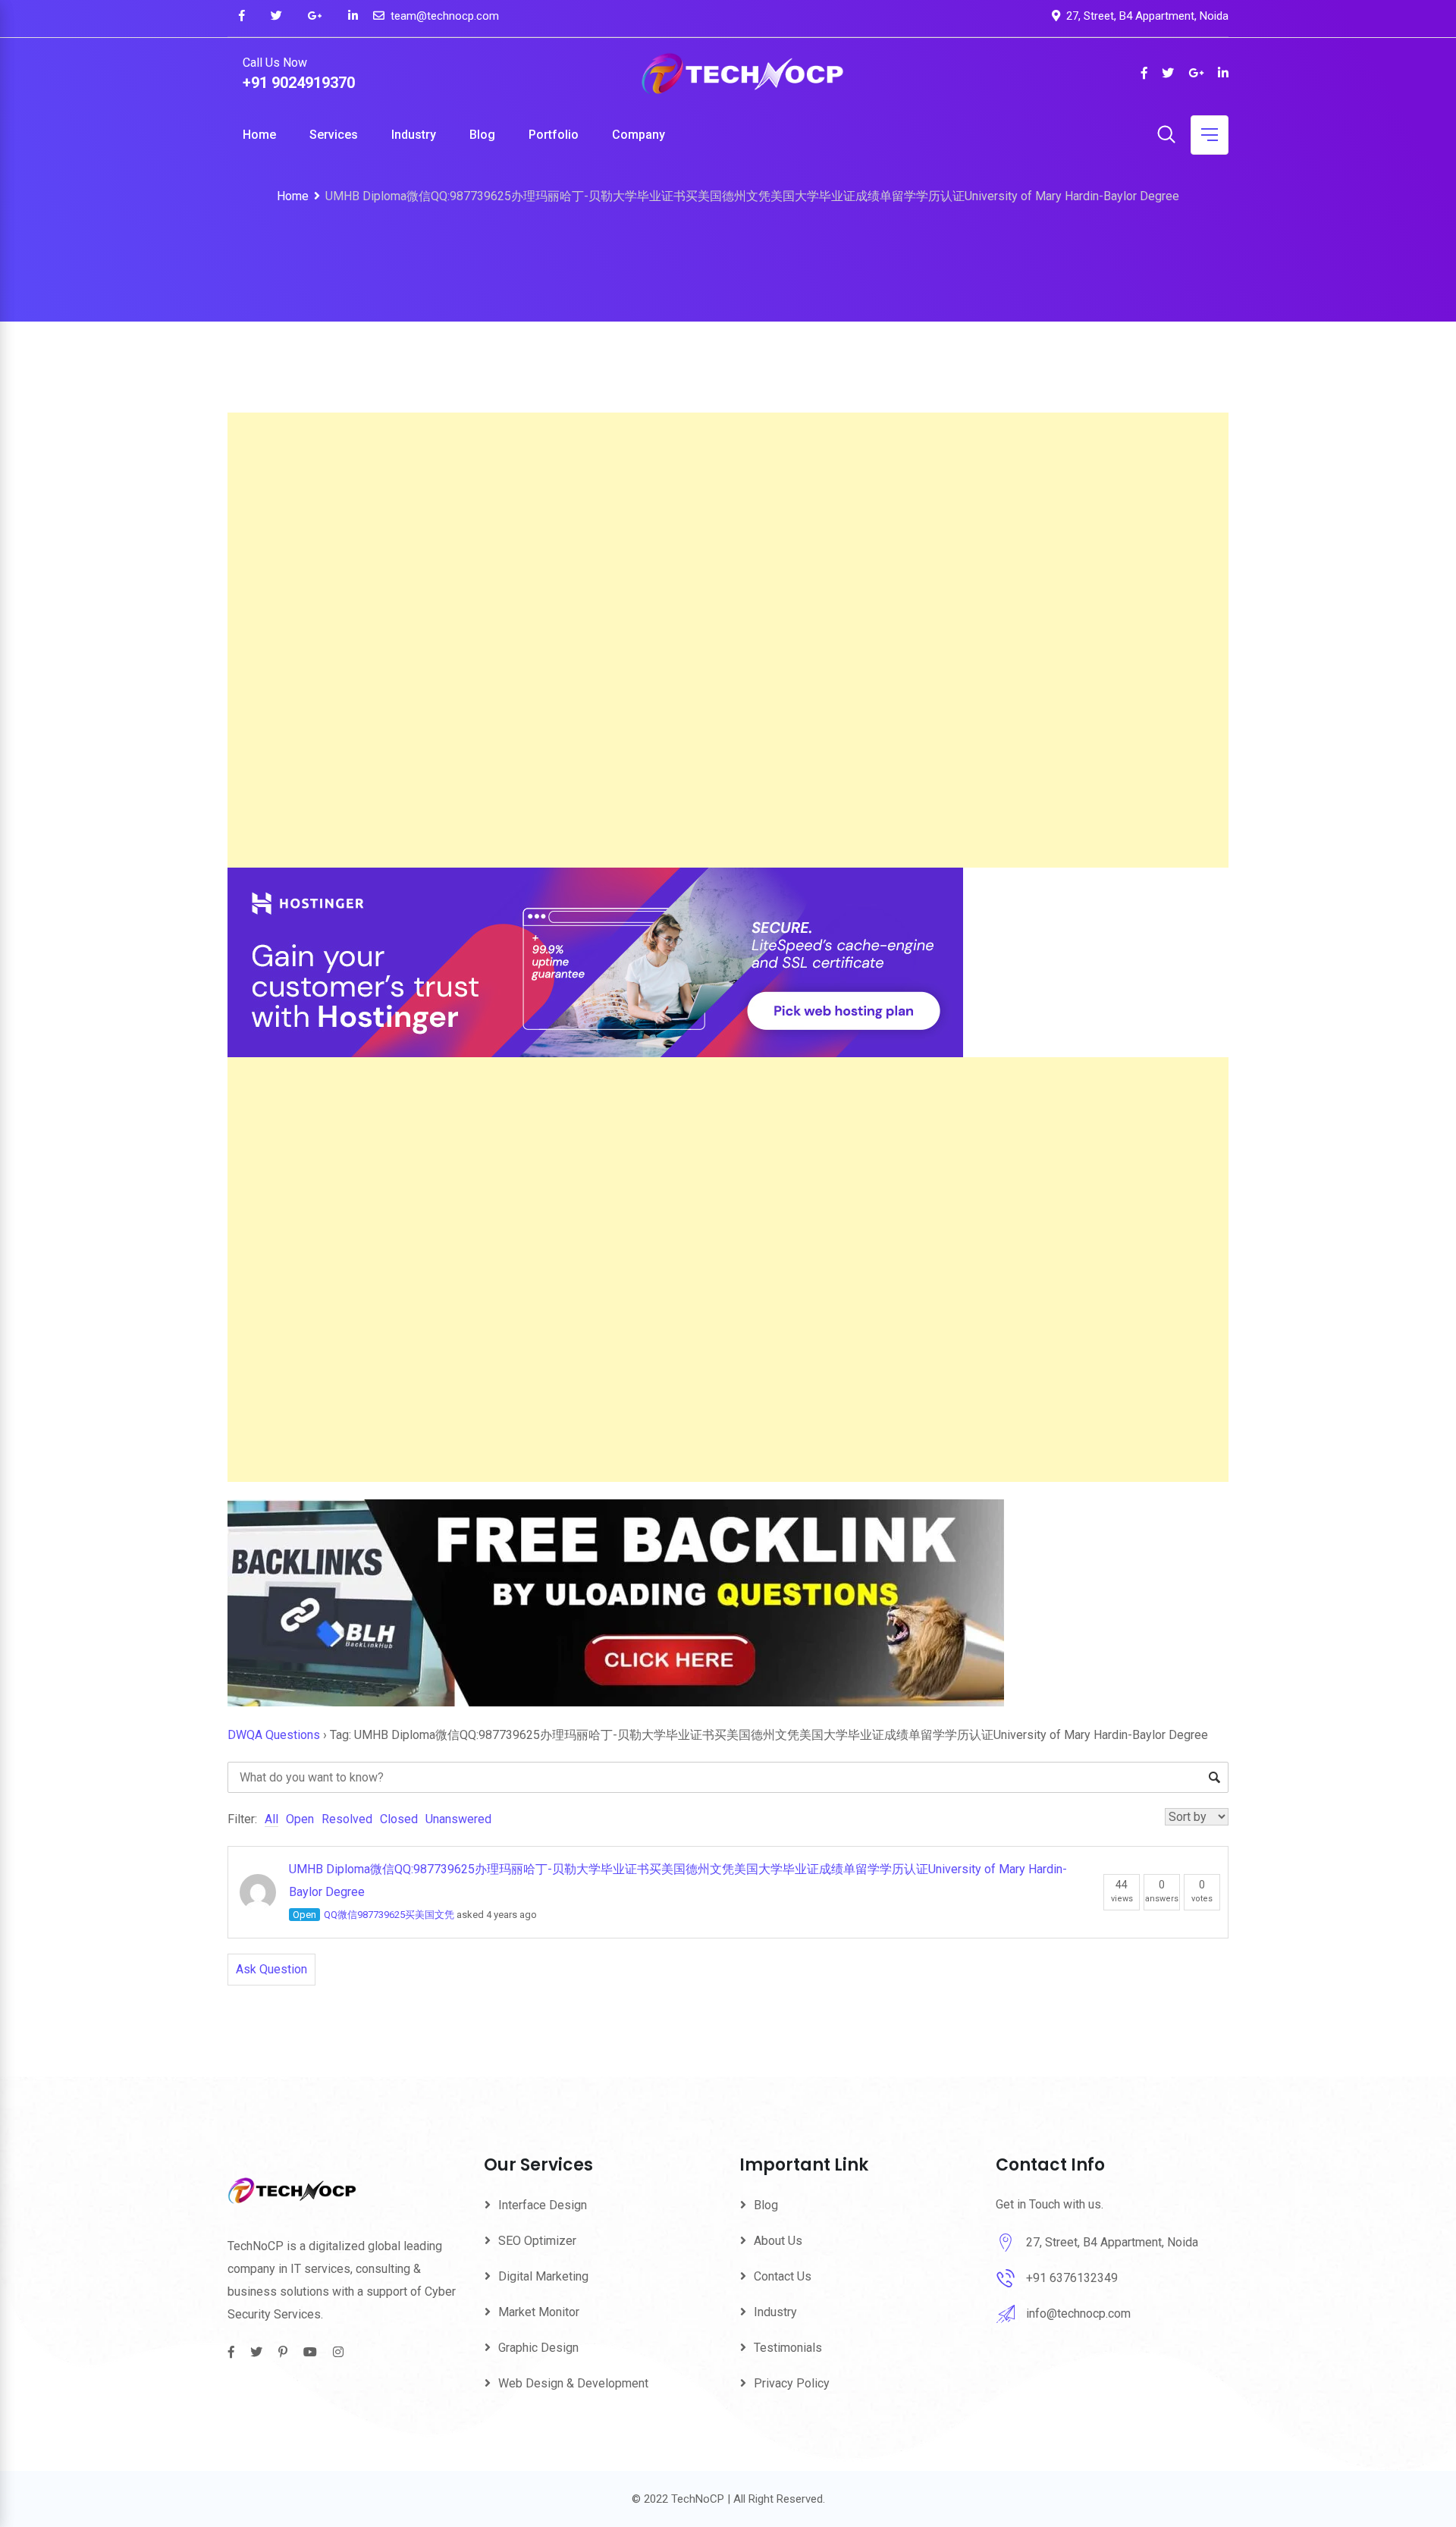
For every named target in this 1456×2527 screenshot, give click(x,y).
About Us (778, 2241)
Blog (482, 135)
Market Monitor (539, 2312)
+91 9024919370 (299, 83)
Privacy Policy (792, 2383)
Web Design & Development (573, 2383)
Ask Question (271, 1969)
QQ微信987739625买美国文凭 (389, 1915)
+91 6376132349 (1072, 2278)
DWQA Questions (274, 1735)
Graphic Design (538, 2348)
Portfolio (554, 135)
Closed (399, 1819)
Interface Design (543, 2205)
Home (259, 135)
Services (334, 135)
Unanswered (458, 1819)
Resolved (347, 1819)
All (271, 1819)
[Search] (1166, 136)
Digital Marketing (543, 2276)
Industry (414, 135)
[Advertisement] (682, 640)
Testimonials (788, 2348)
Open (300, 1819)
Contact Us (783, 2276)
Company (639, 135)
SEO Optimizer (537, 2241)
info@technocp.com (1078, 2314)
